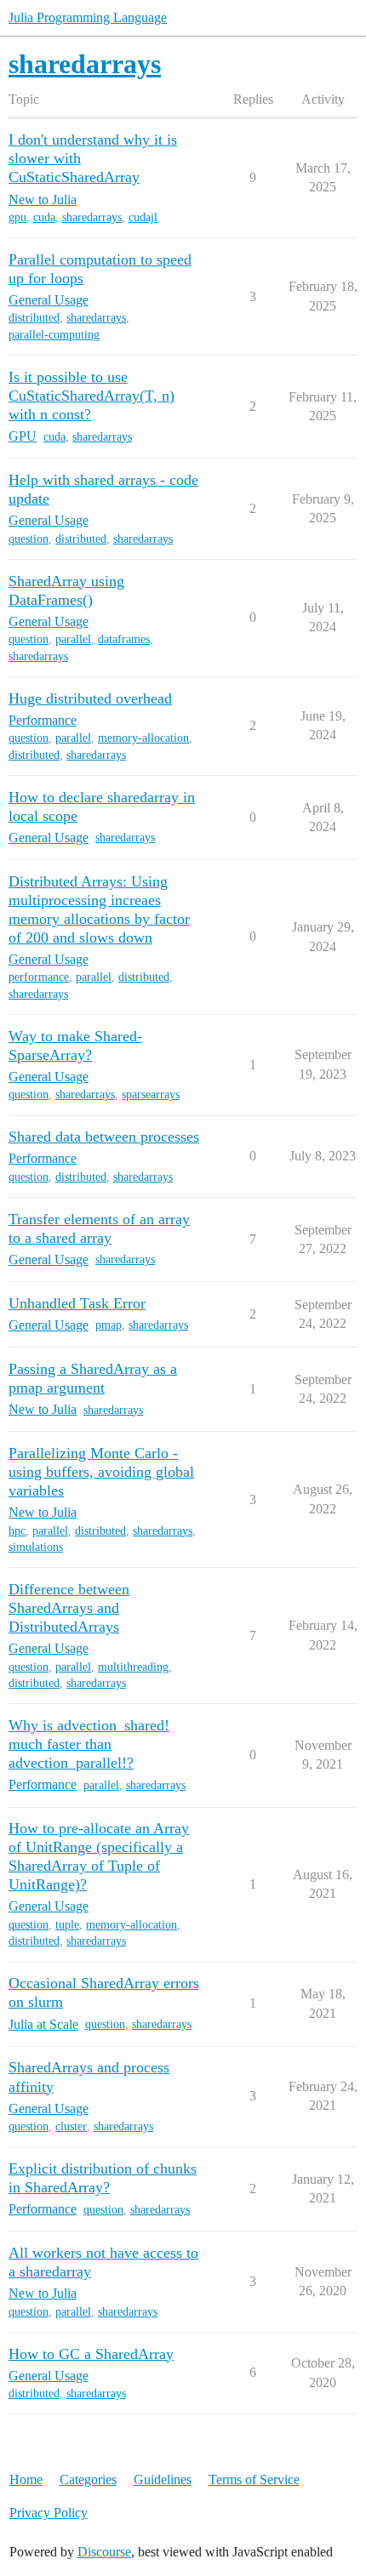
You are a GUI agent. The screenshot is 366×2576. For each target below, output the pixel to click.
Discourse (104, 2552)
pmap (109, 1325)
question (29, 539)
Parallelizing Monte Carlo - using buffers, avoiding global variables (101, 1472)
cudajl (143, 217)
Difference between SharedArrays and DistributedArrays (69, 1608)
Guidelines (163, 2479)
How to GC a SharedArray (91, 2354)
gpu (17, 217)
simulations (36, 1547)
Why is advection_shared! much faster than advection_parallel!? (89, 1744)
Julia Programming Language (88, 17)
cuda (44, 217)
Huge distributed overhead (90, 698)
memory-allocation (143, 738)
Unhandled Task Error (77, 1303)
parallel (73, 639)
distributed (34, 318)
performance (39, 977)
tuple (67, 1925)
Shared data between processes (104, 1137)
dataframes (124, 639)
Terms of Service (254, 2479)
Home (26, 2479)
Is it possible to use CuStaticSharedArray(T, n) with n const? (91, 396)
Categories (88, 2479)
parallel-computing (54, 335)
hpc (17, 1531)
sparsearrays (151, 1094)
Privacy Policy (49, 2513)
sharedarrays (92, 217)
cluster (71, 2126)
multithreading (133, 1667)
